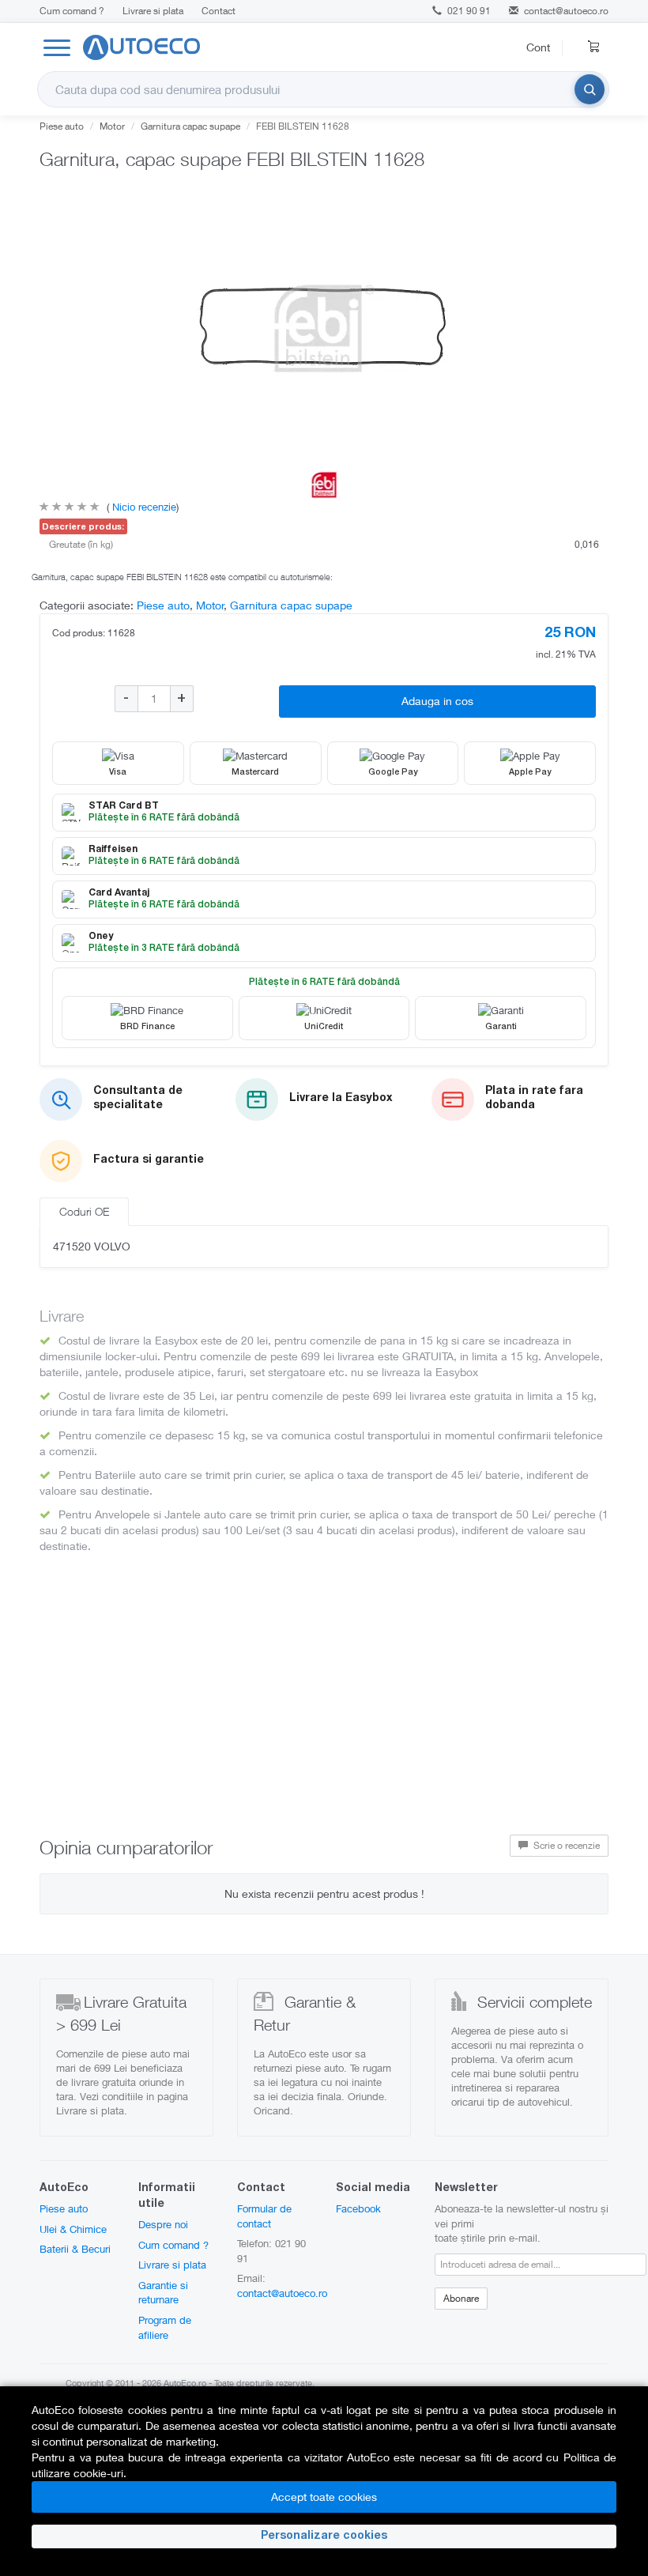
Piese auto (62, 126)
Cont (538, 47)
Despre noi (163, 2224)
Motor (112, 126)
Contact (219, 11)
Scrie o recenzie (565, 1845)
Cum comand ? (72, 11)
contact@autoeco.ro (566, 11)
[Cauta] (590, 89)
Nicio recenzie (143, 507)
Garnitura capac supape (190, 126)
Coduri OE (84, 1211)
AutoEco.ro (185, 2383)
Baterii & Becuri (75, 2249)
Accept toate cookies (324, 2497)
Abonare (461, 2298)
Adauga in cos (437, 701)
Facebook (358, 2208)
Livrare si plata (153, 11)
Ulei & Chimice (73, 2229)
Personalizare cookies (324, 2536)
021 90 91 (468, 11)
